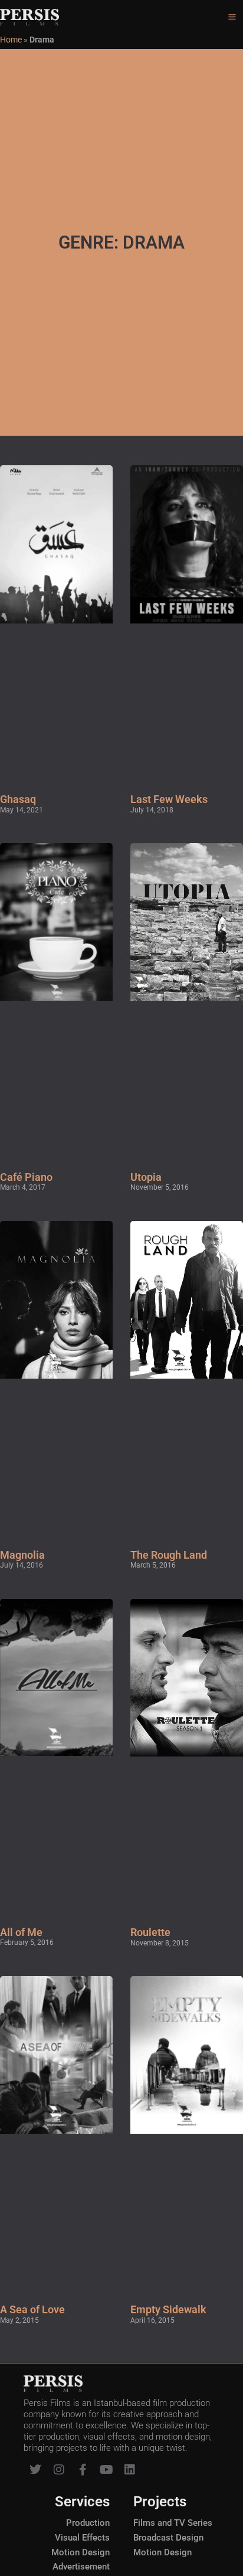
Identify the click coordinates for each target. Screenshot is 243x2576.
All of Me (21, 1932)
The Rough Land (169, 1555)
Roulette (150, 1932)
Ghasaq (18, 799)
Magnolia (22, 1555)
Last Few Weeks (169, 799)
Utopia (146, 1177)
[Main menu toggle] (232, 17)
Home (11, 40)
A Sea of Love (32, 2309)
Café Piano (26, 1177)
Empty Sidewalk (168, 2309)
